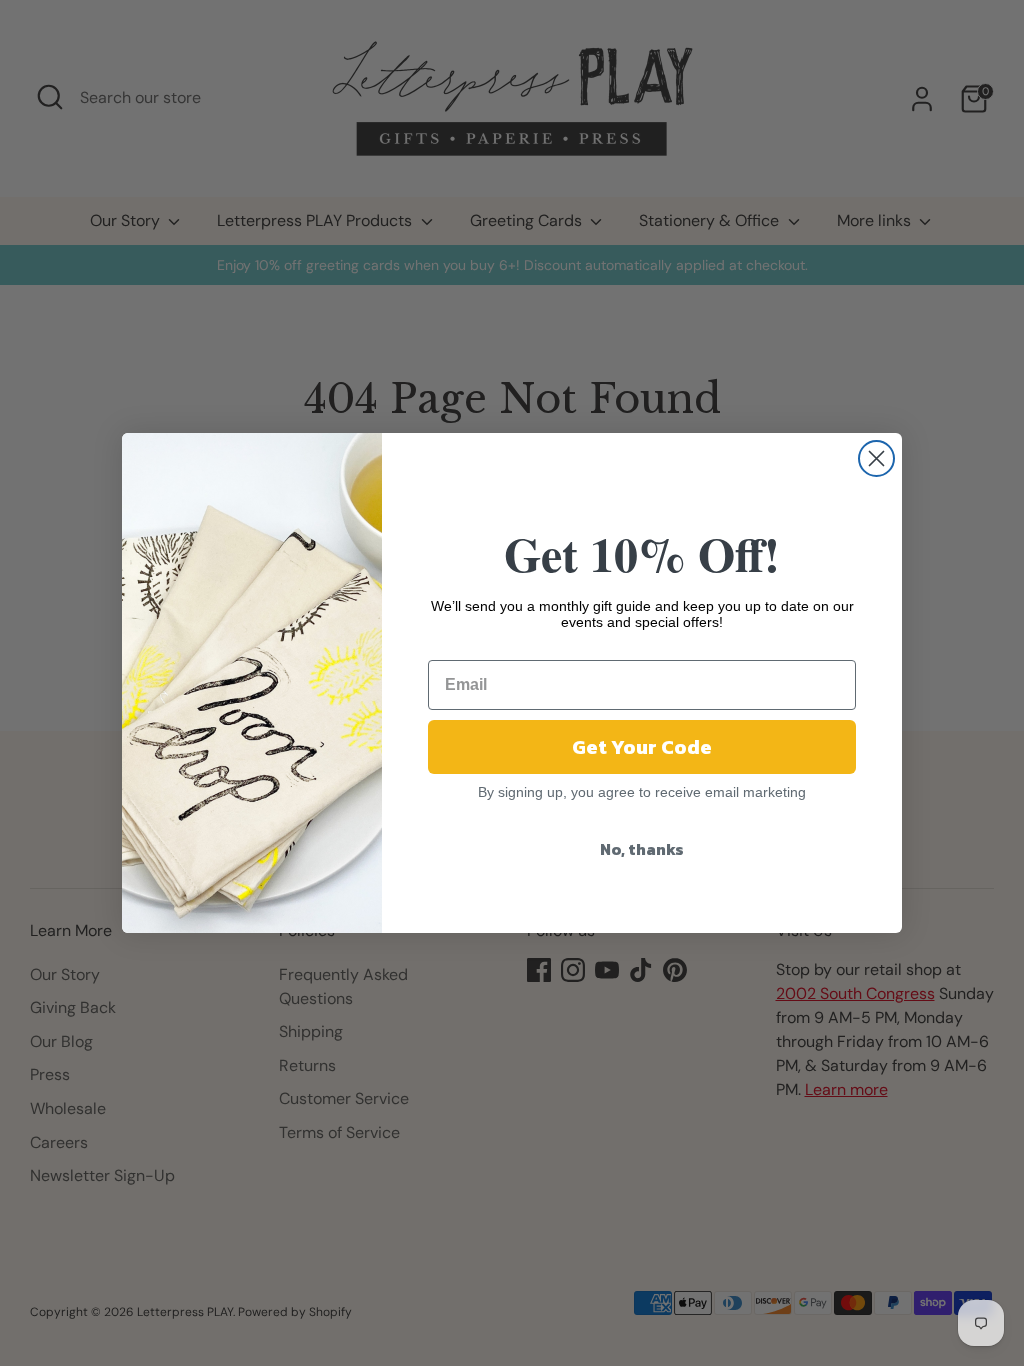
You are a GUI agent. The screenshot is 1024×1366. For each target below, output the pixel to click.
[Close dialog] (876, 458)
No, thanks (642, 849)
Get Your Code (642, 747)
